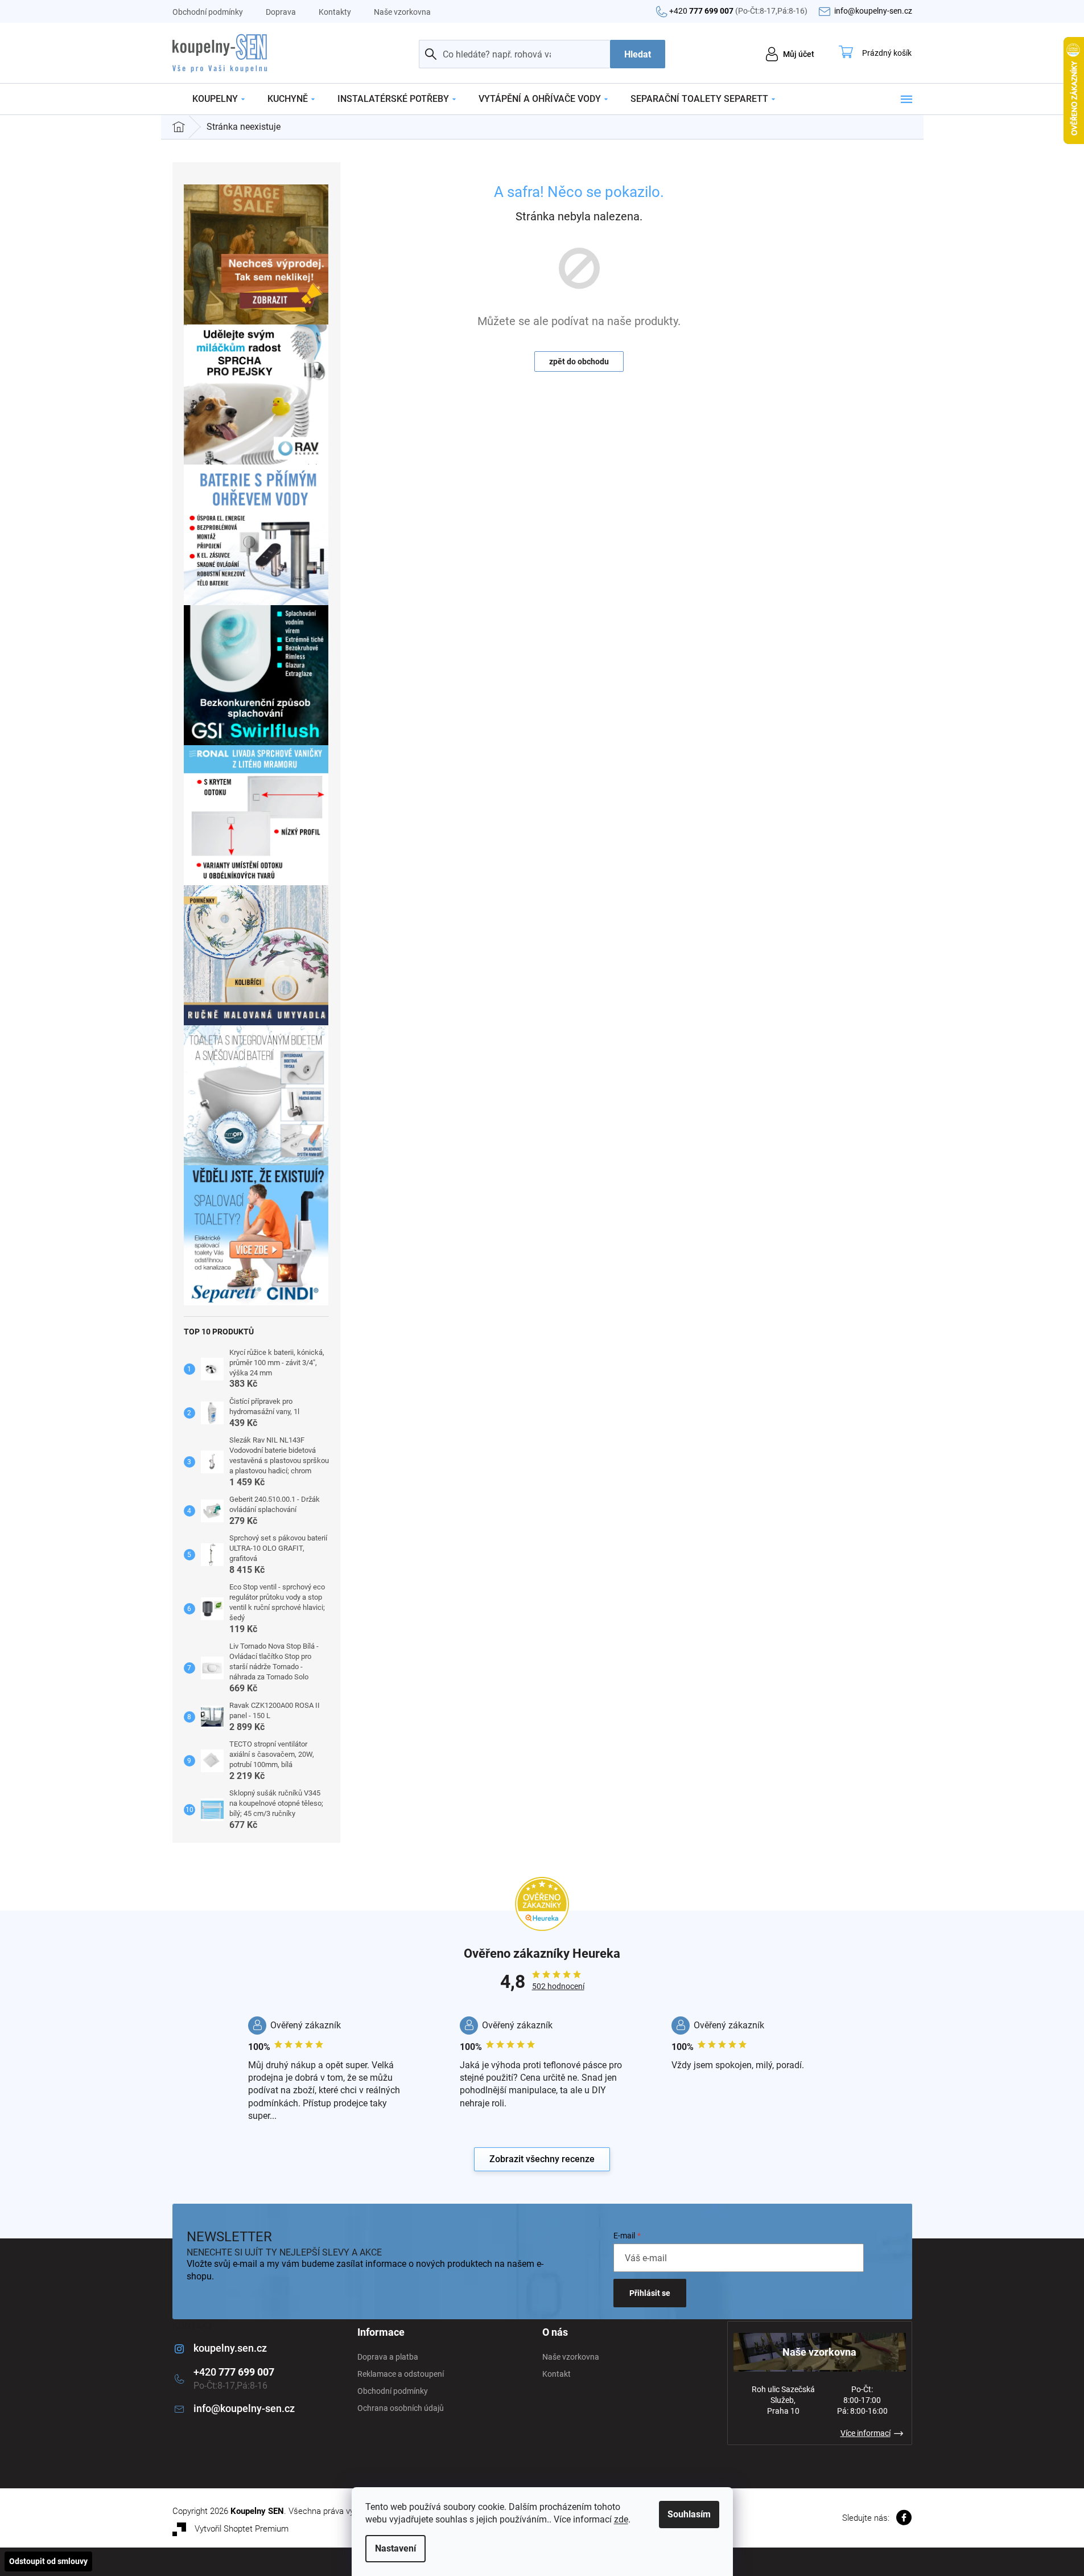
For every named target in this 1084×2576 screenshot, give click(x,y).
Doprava (281, 12)
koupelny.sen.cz (230, 2348)
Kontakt (557, 2374)
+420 (738, 11)
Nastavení (395, 2548)
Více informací (865, 2433)
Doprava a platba (388, 2357)
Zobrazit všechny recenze (542, 2159)
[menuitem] (219, 99)
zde (621, 2519)
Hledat (638, 54)
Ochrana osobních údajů (401, 2408)
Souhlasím (689, 2514)
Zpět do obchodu (579, 361)
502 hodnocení (558, 1986)
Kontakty (335, 12)
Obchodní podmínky (208, 12)
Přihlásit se (650, 2293)
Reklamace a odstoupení (401, 2374)
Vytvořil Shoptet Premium (242, 2529)
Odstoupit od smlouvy (48, 2561)
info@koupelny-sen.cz (244, 2408)
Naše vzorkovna (402, 12)
